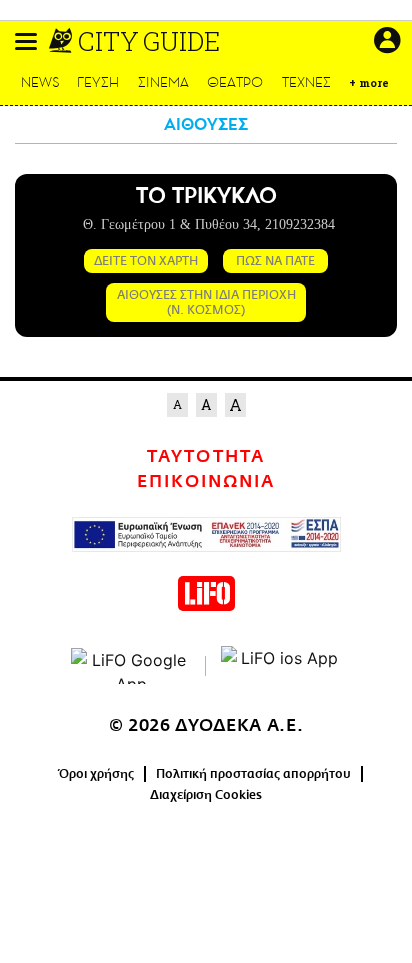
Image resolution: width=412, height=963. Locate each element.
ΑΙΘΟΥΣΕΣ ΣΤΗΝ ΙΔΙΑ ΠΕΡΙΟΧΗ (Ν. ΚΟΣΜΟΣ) (206, 302)
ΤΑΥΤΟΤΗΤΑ (205, 457)
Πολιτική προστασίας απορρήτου (253, 774)
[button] (26, 41)
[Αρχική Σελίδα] (62, 41)
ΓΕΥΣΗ (98, 82)
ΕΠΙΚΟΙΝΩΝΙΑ (206, 482)
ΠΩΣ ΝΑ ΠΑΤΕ (275, 261)
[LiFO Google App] (131, 666)
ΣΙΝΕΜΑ (163, 82)
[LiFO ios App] (281, 666)
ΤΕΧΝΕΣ (306, 82)
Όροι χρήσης (96, 774)
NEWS (40, 82)
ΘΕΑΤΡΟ (235, 82)
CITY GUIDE (149, 41)
